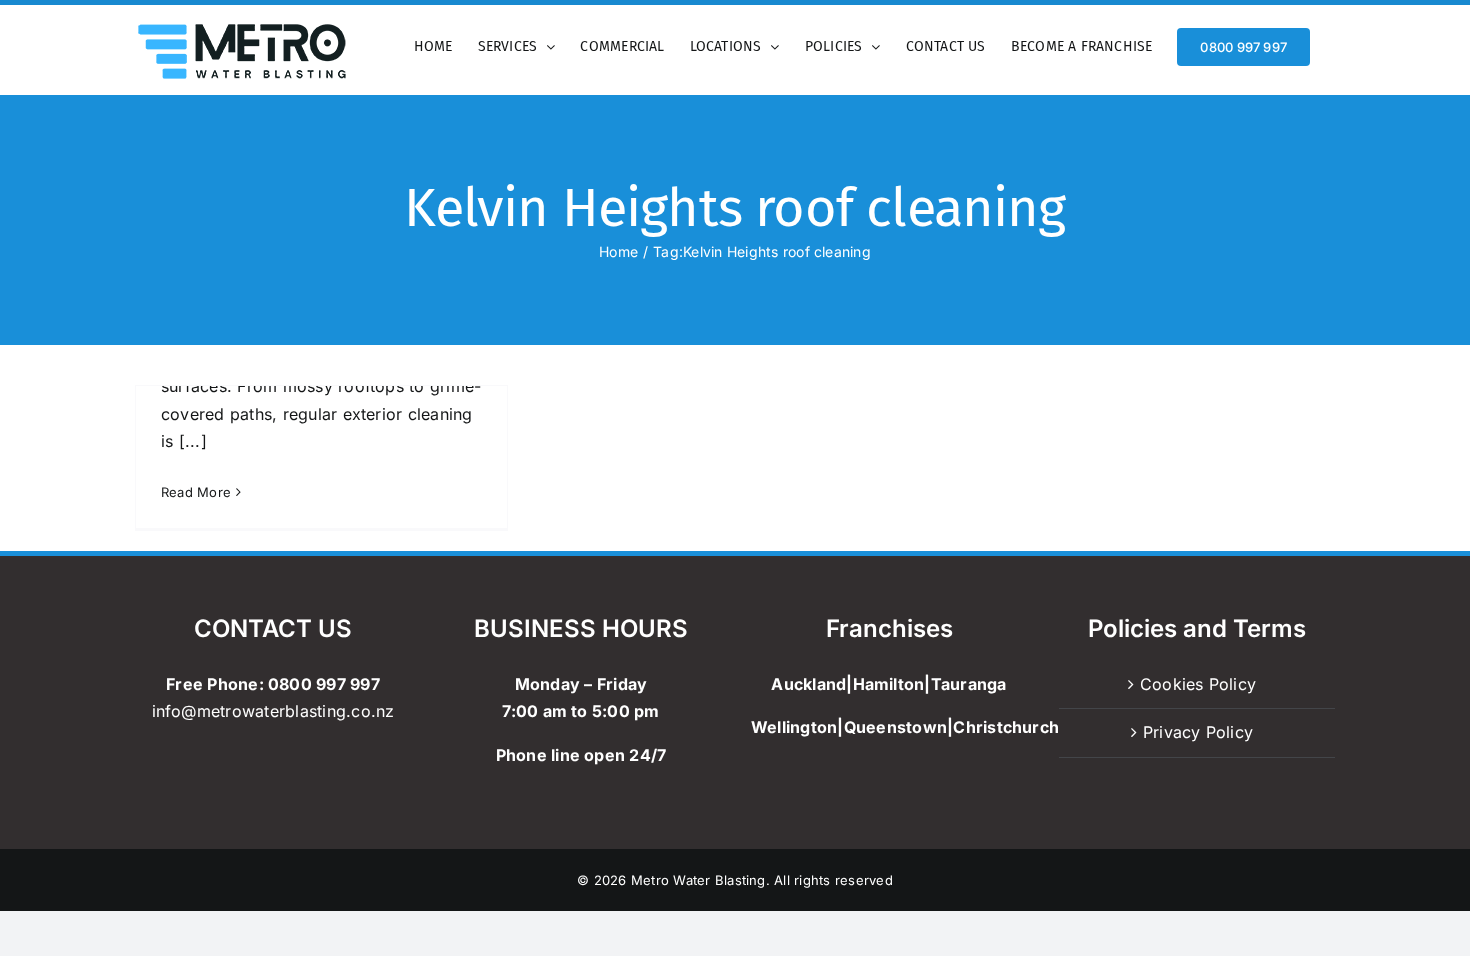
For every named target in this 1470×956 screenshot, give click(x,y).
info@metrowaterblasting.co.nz (273, 711)
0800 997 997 (324, 684)
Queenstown (895, 727)
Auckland (808, 684)
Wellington (794, 727)
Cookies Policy (1198, 684)
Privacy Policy (1198, 732)
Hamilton (889, 684)
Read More (196, 492)
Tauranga (969, 684)
